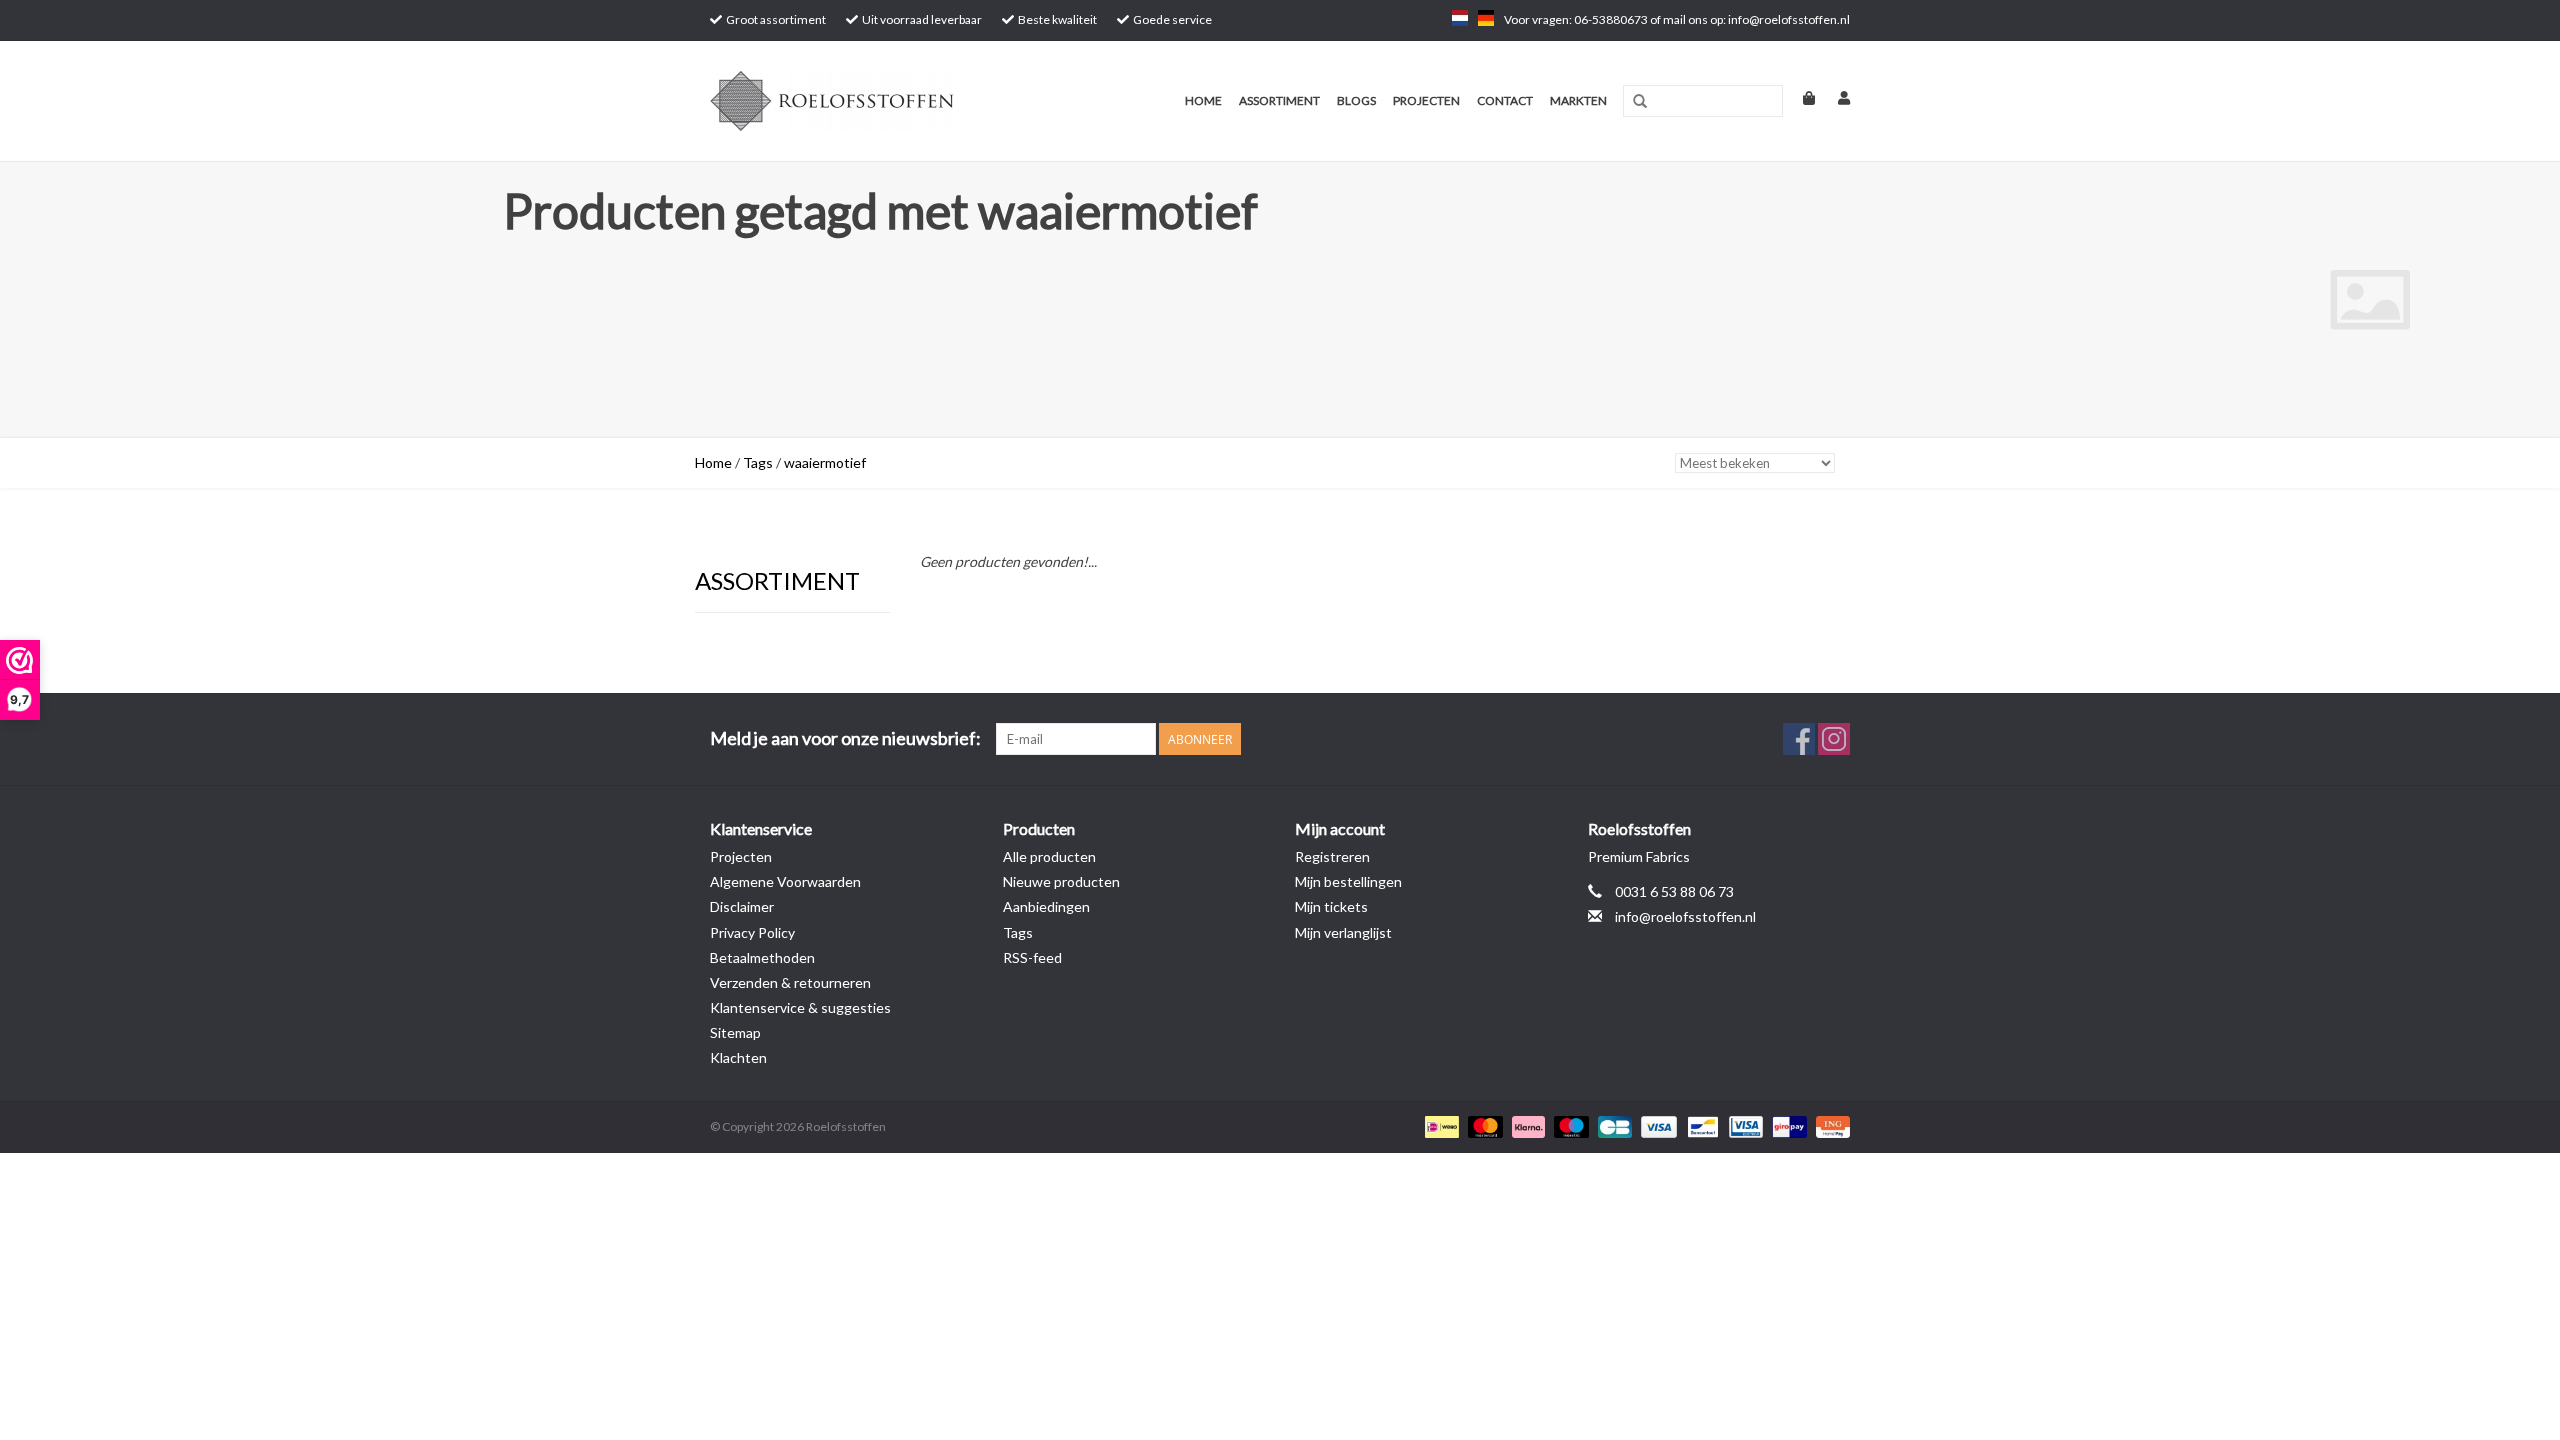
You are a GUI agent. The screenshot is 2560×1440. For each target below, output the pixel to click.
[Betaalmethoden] (1439, 1125)
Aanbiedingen (1046, 906)
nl (1460, 18)
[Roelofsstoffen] (862, 101)
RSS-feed (1032, 957)
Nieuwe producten (1061, 881)
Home (1203, 100)
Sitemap (735, 1032)
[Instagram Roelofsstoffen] (1834, 739)
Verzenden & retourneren (790, 982)
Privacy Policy (752, 932)
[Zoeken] (1640, 102)
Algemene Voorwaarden (785, 881)
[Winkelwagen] (1800, 97)
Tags (758, 462)
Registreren (1332, 856)
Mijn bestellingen (1348, 881)
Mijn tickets (1331, 906)
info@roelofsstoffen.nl (1685, 916)
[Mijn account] (1834, 97)
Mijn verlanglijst (1343, 932)
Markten (1578, 100)
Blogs (1356, 100)
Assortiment (1279, 100)
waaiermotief (825, 462)
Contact (1505, 100)
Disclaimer (742, 906)
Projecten (1426, 100)
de (1486, 18)
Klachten (738, 1057)
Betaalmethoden (762, 957)
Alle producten (1049, 856)
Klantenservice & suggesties (800, 1007)
